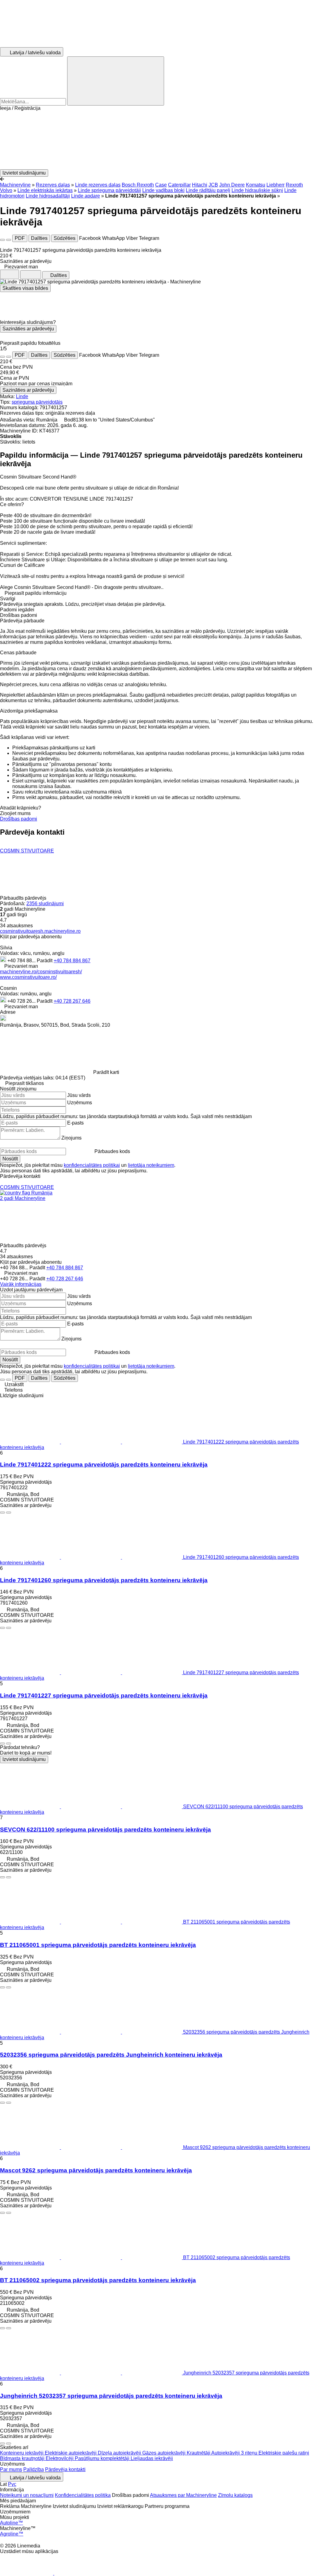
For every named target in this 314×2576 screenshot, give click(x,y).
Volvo (6, 190)
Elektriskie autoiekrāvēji (71, 2453)
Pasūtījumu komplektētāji (103, 2458)
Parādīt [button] (45, 961)
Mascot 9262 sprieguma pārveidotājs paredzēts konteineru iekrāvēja (96, 2170)
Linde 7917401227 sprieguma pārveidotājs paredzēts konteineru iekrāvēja (104, 1696)
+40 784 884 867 (72, 961)
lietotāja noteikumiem (151, 1165)
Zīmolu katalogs (235, 2495)
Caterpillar (179, 185)
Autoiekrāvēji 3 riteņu (235, 2453)
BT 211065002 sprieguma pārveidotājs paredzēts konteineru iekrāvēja (98, 2280)
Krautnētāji (199, 2453)
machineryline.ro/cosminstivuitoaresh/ (41, 972)
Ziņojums (71, 1138)
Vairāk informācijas (21, 1284)
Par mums (11, 2469)
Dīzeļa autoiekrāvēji (120, 2453)
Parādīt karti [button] (106, 1072)
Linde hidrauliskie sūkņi (257, 190)
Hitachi (200, 185)
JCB (213, 185)
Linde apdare (86, 196)
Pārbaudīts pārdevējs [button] (24, 898)
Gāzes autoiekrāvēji (165, 2453)
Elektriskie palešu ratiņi (284, 2453)
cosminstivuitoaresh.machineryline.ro (40, 931)
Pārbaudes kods (112, 1151)
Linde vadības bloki (163, 190)
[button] (157, 140)
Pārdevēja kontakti (65, 2469)
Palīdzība (34, 2469)
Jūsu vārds (79, 1095)
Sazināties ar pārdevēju (28, 329)
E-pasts (75, 1123)
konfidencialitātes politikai (92, 1165)
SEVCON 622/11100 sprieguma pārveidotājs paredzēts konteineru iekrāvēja (105, 1830)
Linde (22, 396)
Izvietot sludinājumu (24, 1759)
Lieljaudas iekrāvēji (152, 2458)
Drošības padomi (19, 819)
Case (161, 185)
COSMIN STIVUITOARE (27, 851)
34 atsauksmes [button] (16, 926)
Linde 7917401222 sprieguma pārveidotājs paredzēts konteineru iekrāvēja (104, 1465)
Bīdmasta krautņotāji (23, 2458)
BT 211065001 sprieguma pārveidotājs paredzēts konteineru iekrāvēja (98, 1945)
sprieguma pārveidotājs (37, 402)
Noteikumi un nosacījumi (27, 2495)
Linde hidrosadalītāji (48, 196)
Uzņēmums (80, 1103)
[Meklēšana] (116, 81)
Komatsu (256, 185)
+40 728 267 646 (72, 1001)
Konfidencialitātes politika (83, 2495)
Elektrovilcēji (60, 2458)
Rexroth (294, 185)
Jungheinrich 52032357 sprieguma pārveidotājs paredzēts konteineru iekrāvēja (111, 2396)
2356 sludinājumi (45, 904)
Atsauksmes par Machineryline (183, 2495)
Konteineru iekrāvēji (22, 2453)
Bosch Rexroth (138, 185)
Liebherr (276, 185)
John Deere (232, 185)
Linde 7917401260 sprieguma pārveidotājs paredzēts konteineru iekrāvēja (104, 1580)
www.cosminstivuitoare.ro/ (28, 977)
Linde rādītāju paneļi (208, 190)
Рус (12, 2484)
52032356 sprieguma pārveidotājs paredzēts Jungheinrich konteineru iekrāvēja (111, 2055)
